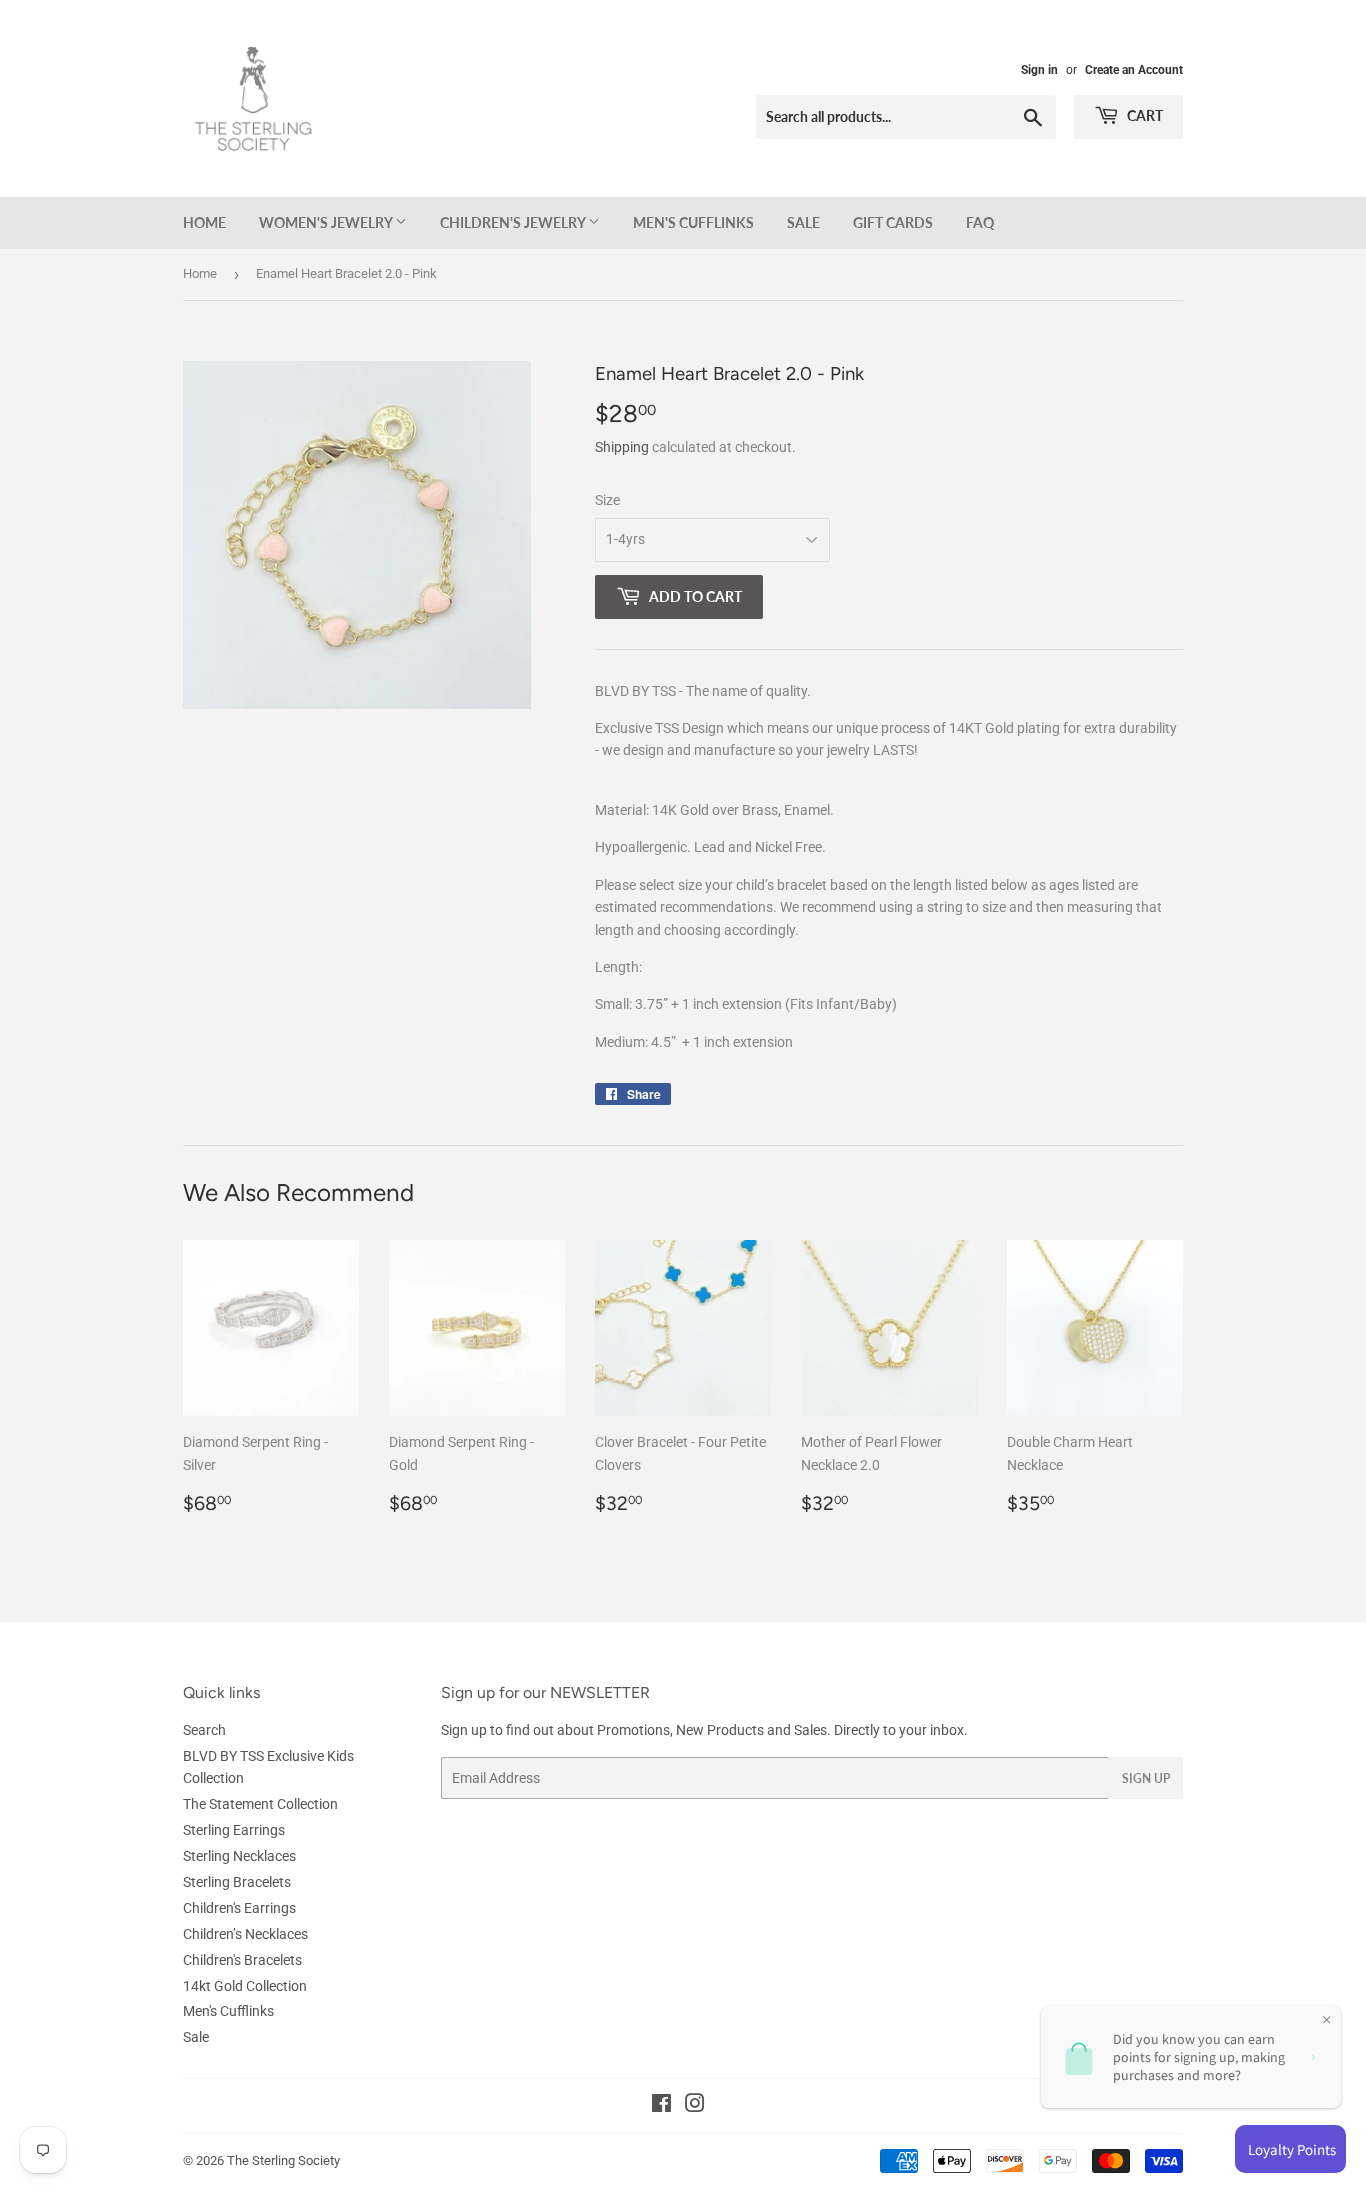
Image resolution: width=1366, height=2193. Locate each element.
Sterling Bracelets (237, 1882)
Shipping (622, 447)
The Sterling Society (283, 2160)
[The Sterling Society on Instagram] (695, 2106)
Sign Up (1146, 1778)
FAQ (980, 222)
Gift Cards (893, 222)
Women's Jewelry (327, 222)
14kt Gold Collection (245, 1986)
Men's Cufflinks (693, 222)
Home (204, 222)
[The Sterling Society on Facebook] (661, 2106)
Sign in (1039, 70)
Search (204, 1730)
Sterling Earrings (234, 1830)
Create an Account (1134, 70)
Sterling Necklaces (239, 1856)
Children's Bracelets (242, 1960)
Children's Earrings (239, 1908)
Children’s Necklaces (245, 1934)
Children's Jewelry (514, 222)
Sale (803, 222)
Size (607, 500)
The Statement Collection (260, 1804)
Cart (1143, 115)
